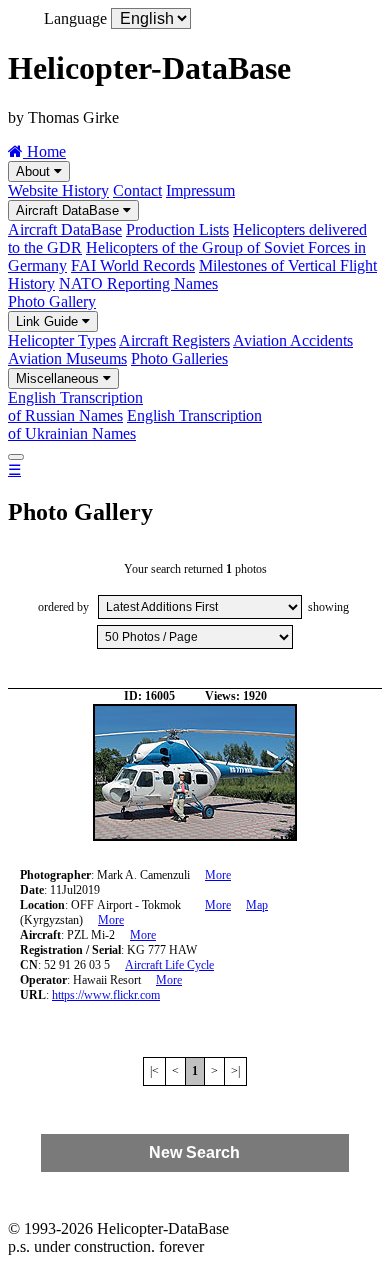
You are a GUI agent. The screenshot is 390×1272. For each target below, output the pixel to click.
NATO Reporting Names (138, 283)
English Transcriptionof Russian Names (75, 406)
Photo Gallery (52, 301)
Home (44, 151)
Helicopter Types (62, 340)
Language (75, 18)
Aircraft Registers (174, 340)
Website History (58, 190)
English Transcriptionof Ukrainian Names (135, 424)
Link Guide (49, 321)
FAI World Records (133, 265)
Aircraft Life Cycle (169, 965)
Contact (137, 190)
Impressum (200, 190)
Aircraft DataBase (69, 210)
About (35, 171)
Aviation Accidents (293, 340)
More (218, 875)
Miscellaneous (59, 378)
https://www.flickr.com (106, 995)
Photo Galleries (179, 358)
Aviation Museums (67, 358)
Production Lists (177, 229)
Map (257, 905)
